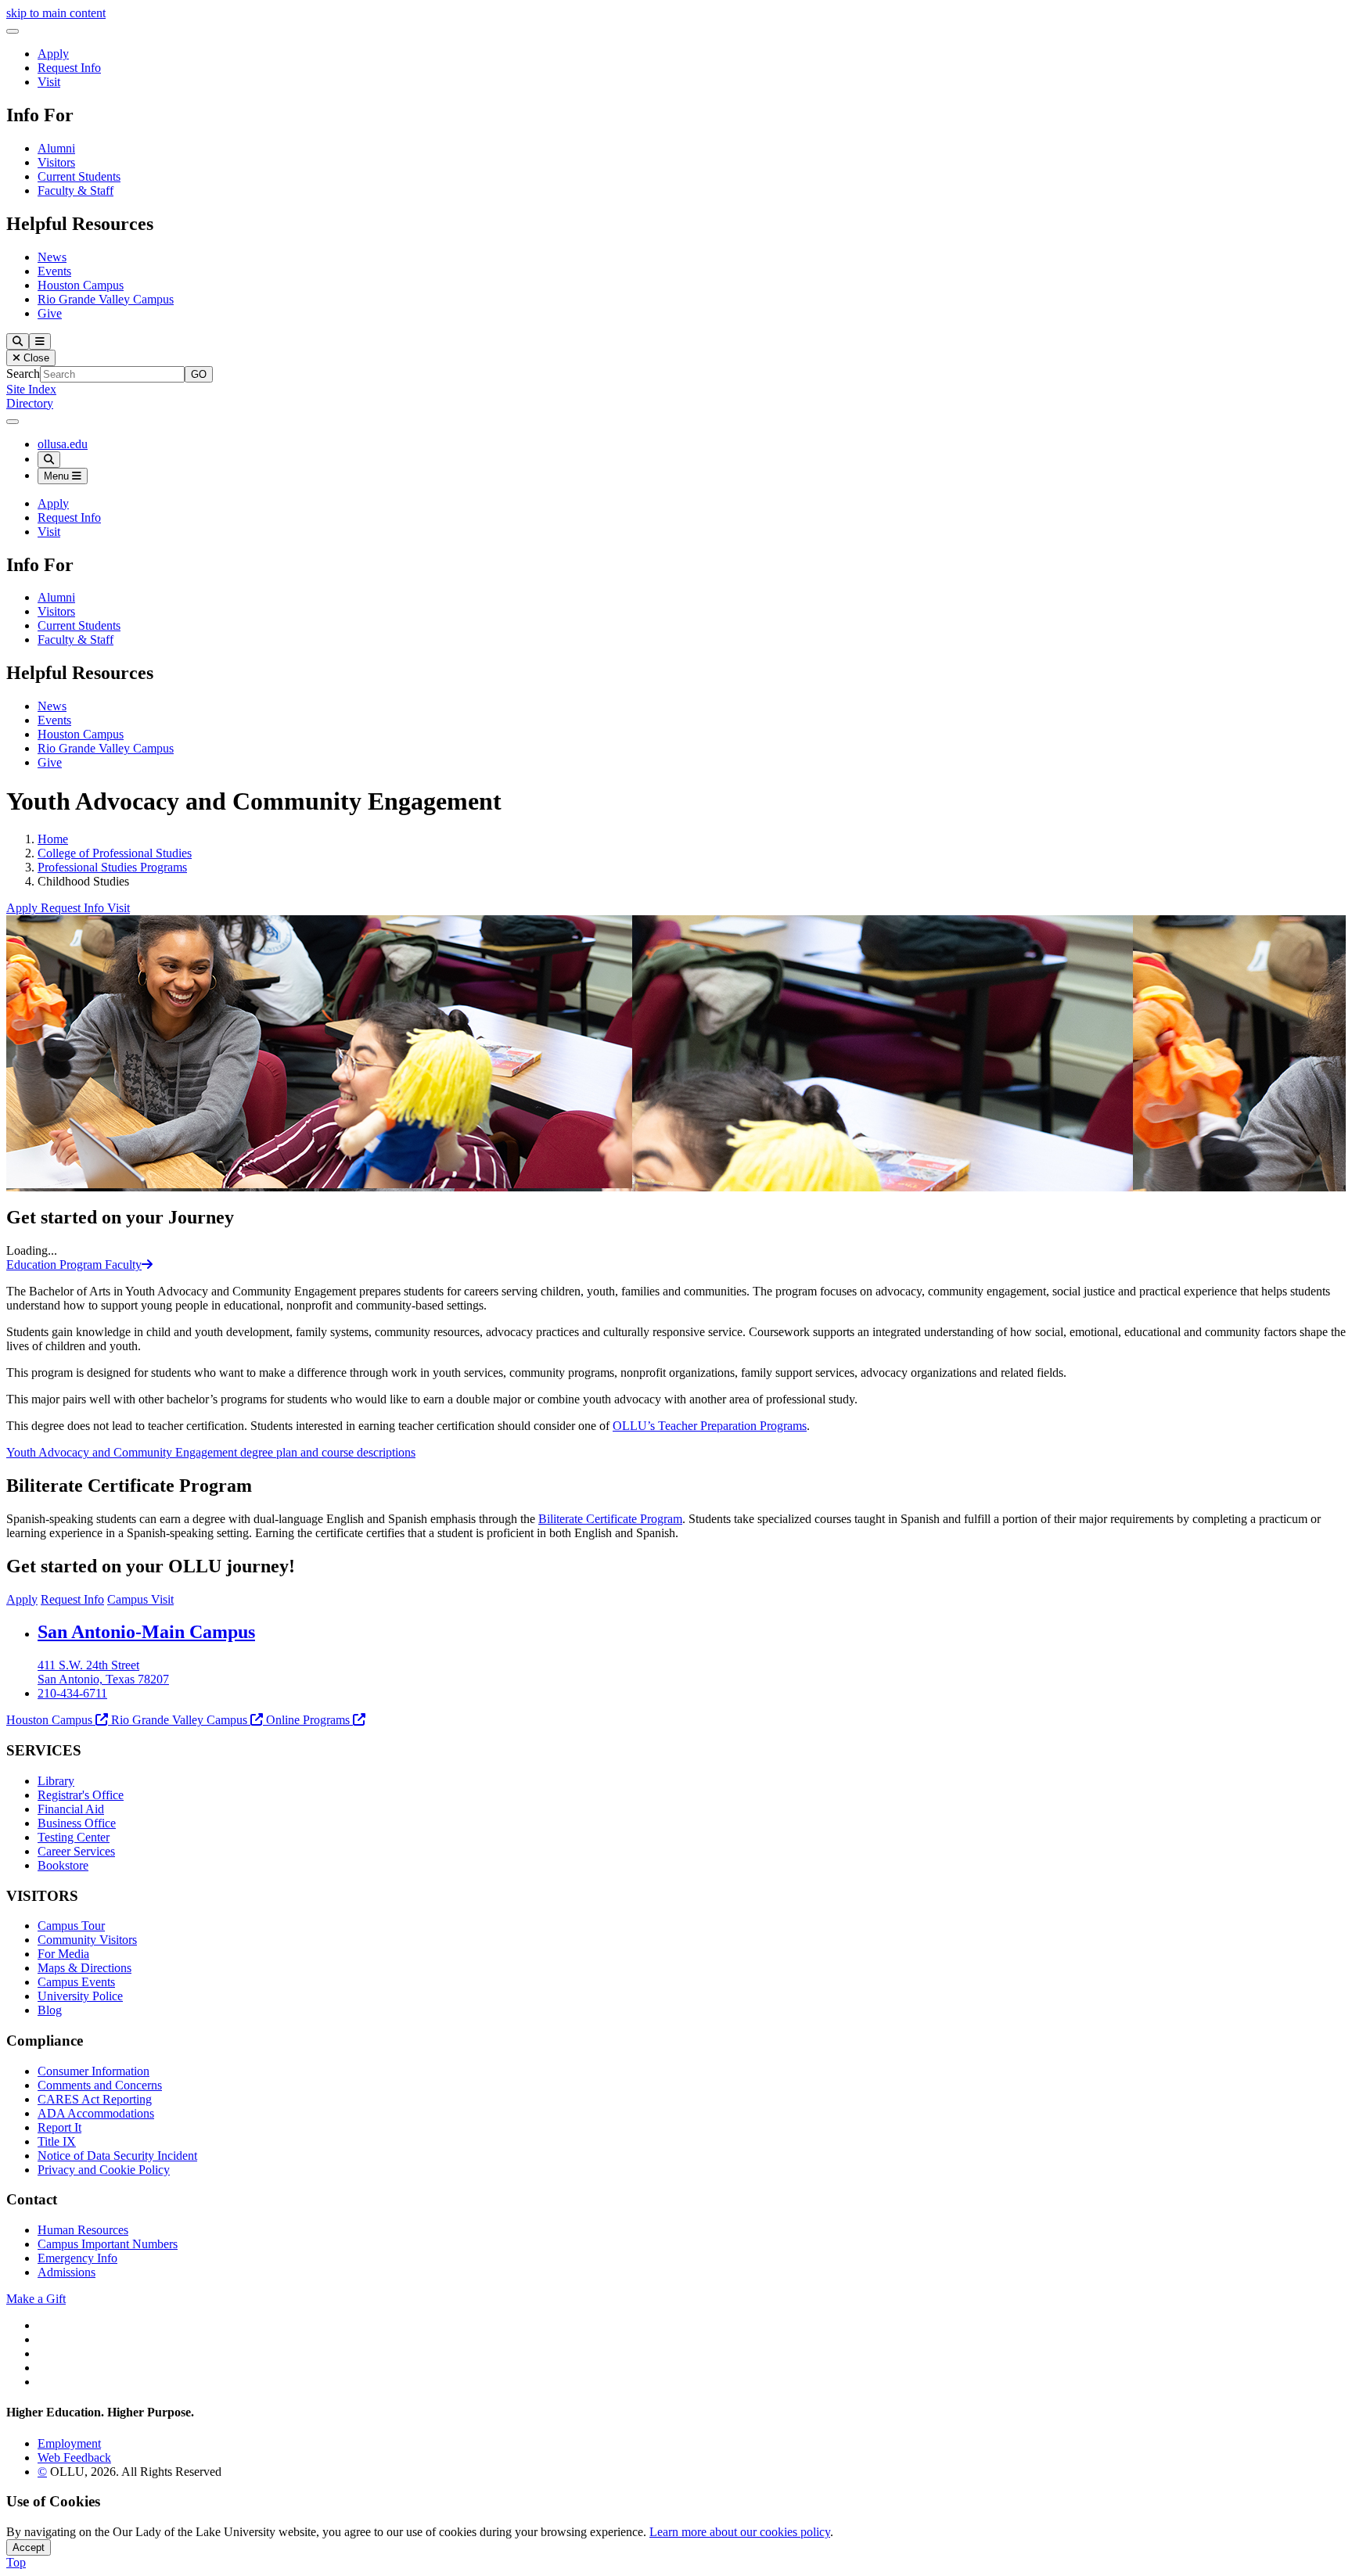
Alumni (56, 148)
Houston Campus (81, 285)
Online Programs (308, 1720)
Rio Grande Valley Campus (106, 299)
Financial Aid (71, 1809)
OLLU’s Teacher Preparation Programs (710, 1426)
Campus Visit (140, 1599)
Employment (69, 2443)
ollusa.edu (63, 444)
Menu (58, 476)
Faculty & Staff (76, 190)
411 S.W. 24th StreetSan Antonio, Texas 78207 (103, 1672)
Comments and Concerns (100, 2085)
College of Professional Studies (115, 853)
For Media (63, 1954)
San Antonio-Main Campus (146, 1632)
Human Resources (83, 2230)
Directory (30, 403)
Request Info (69, 68)
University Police (80, 1996)
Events (54, 271)
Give (50, 313)
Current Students (79, 176)
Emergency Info (77, 2258)
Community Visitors (87, 1940)
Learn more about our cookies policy (740, 2532)
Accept (29, 2547)
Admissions (67, 2272)
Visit (49, 82)
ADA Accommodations (96, 2113)
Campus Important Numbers (108, 2244)
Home (53, 839)
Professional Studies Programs (112, 867)
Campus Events (76, 1982)
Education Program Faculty (74, 1265)
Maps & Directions (84, 1968)
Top (16, 2562)
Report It (59, 2127)
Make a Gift (36, 2299)
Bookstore (63, 1865)
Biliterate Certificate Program (610, 1519)
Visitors (56, 162)
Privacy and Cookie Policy (104, 2170)
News (52, 257)
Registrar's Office (81, 1795)
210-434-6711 (72, 1693)
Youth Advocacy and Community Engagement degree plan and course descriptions (211, 1452)
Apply (53, 54)
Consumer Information (93, 2071)
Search (23, 374)
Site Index (31, 389)
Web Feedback (74, 2457)
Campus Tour (71, 1926)
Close (35, 358)
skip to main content (56, 13)
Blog (50, 2010)
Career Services (76, 1851)
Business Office (77, 1823)
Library (56, 1781)
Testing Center (74, 1837)
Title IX (57, 2141)
